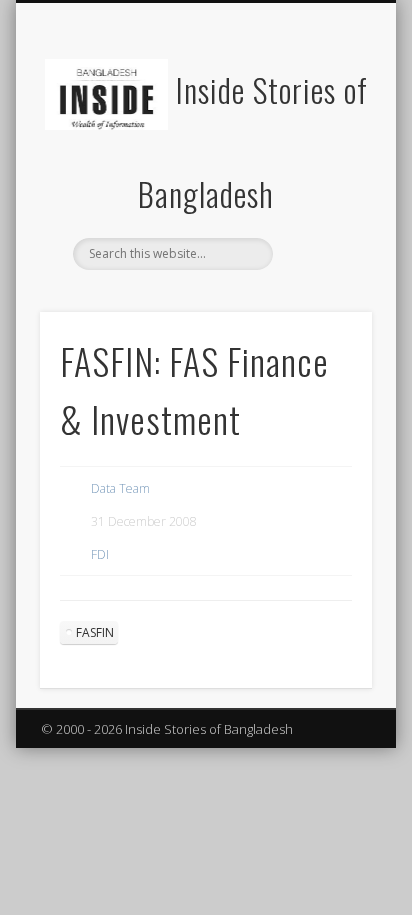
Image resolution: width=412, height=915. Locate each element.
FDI (100, 554)
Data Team (120, 488)
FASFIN (95, 632)
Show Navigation (323, 179)
